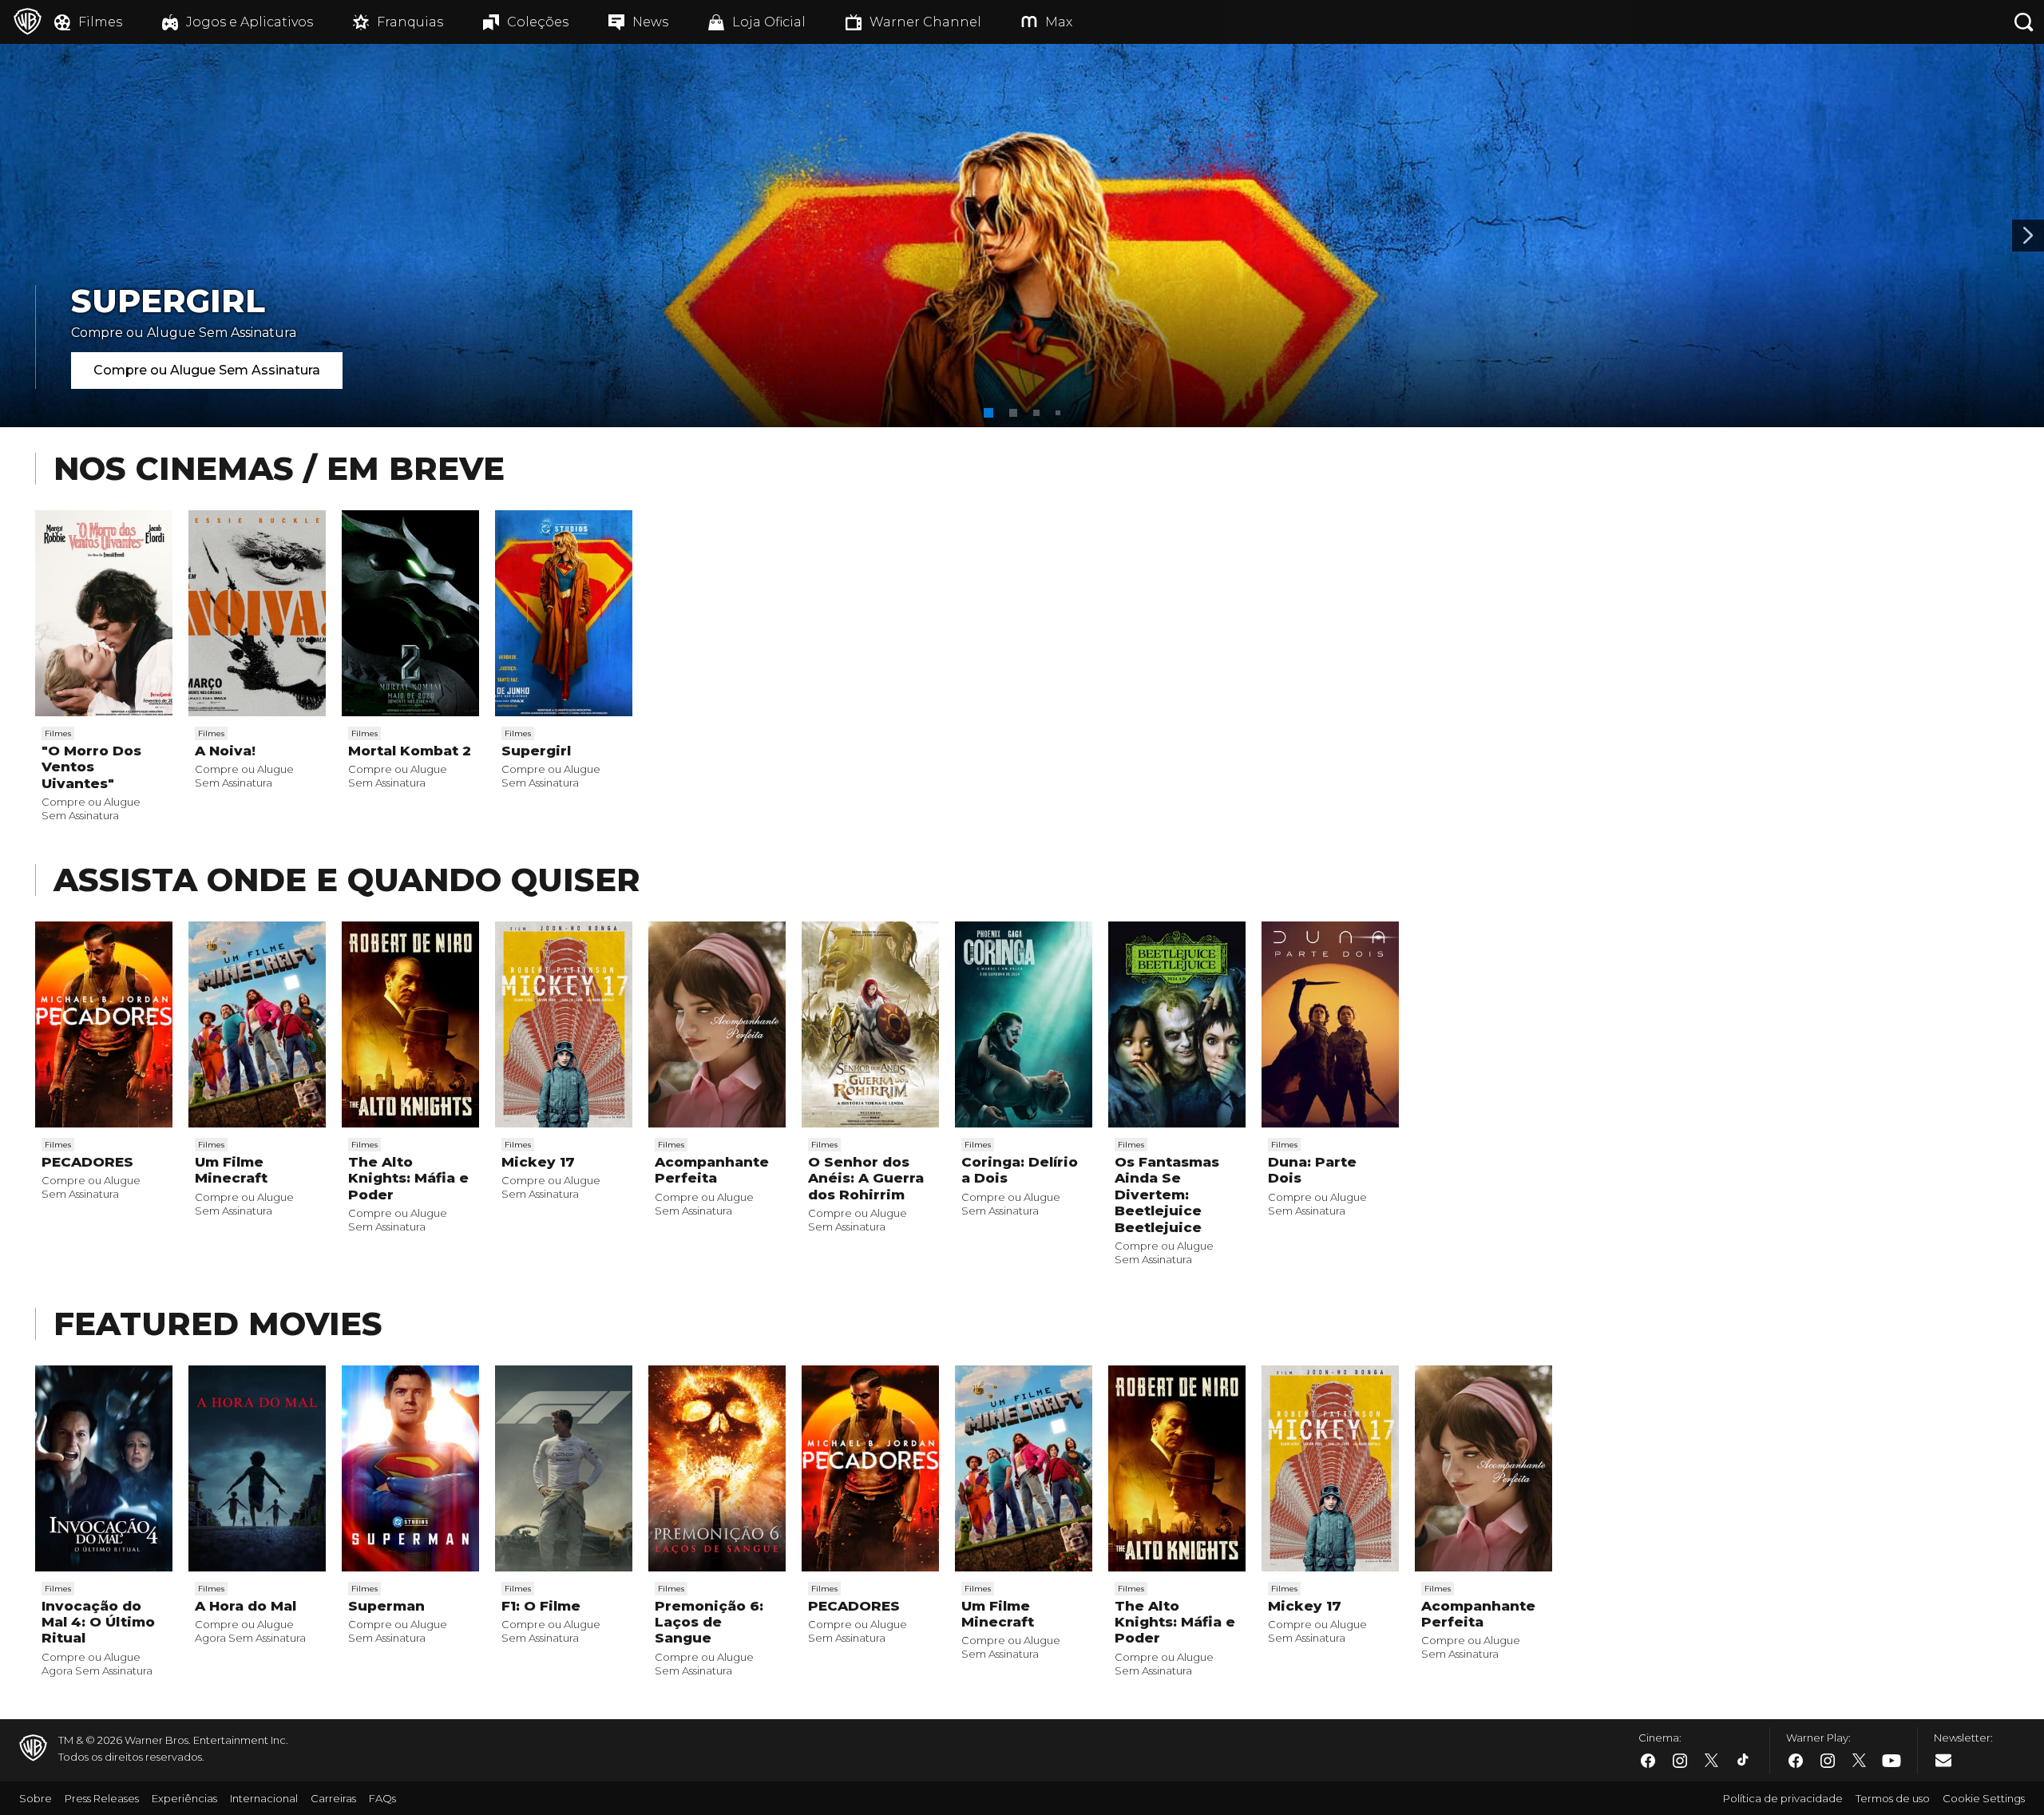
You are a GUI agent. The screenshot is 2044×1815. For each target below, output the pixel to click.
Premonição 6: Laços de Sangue (709, 1622)
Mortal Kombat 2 (410, 751)
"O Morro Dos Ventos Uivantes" (91, 767)
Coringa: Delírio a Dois (1020, 1170)
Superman (386, 1606)
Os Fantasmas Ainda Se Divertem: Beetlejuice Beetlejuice (1167, 1195)
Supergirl (536, 751)
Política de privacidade (1783, 1798)
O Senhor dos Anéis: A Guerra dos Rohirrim (866, 1178)
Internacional (264, 1798)
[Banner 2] (2028, 236)
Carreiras (333, 1798)
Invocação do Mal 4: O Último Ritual (98, 1622)
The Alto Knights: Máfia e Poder (408, 1178)
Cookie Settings (1984, 1798)
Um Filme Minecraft (231, 1170)
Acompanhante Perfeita (712, 1170)
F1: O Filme (541, 1606)
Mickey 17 (538, 1162)
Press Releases (102, 1798)
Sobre (36, 1798)
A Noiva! (225, 751)
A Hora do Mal (246, 1606)
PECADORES (87, 1162)
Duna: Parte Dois (1312, 1170)
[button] (988, 413)
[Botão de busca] (2024, 22)
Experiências (184, 1798)
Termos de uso (1893, 1798)
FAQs (382, 1798)
